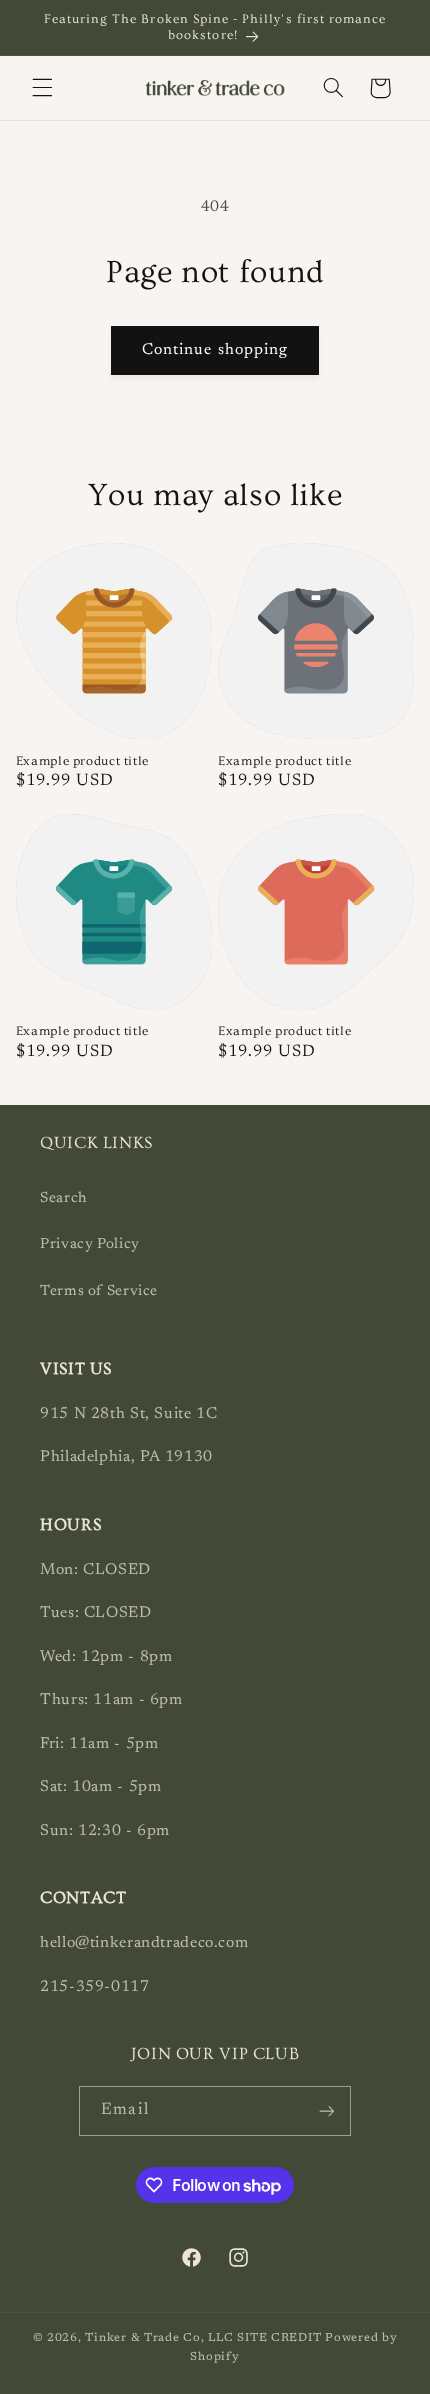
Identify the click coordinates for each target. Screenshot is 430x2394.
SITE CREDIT (281, 2338)
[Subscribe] (326, 2110)
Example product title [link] (82, 761)
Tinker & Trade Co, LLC (159, 2338)
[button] (42, 88)
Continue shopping (215, 350)
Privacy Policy (90, 1244)
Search (63, 1198)
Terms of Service (99, 1291)
